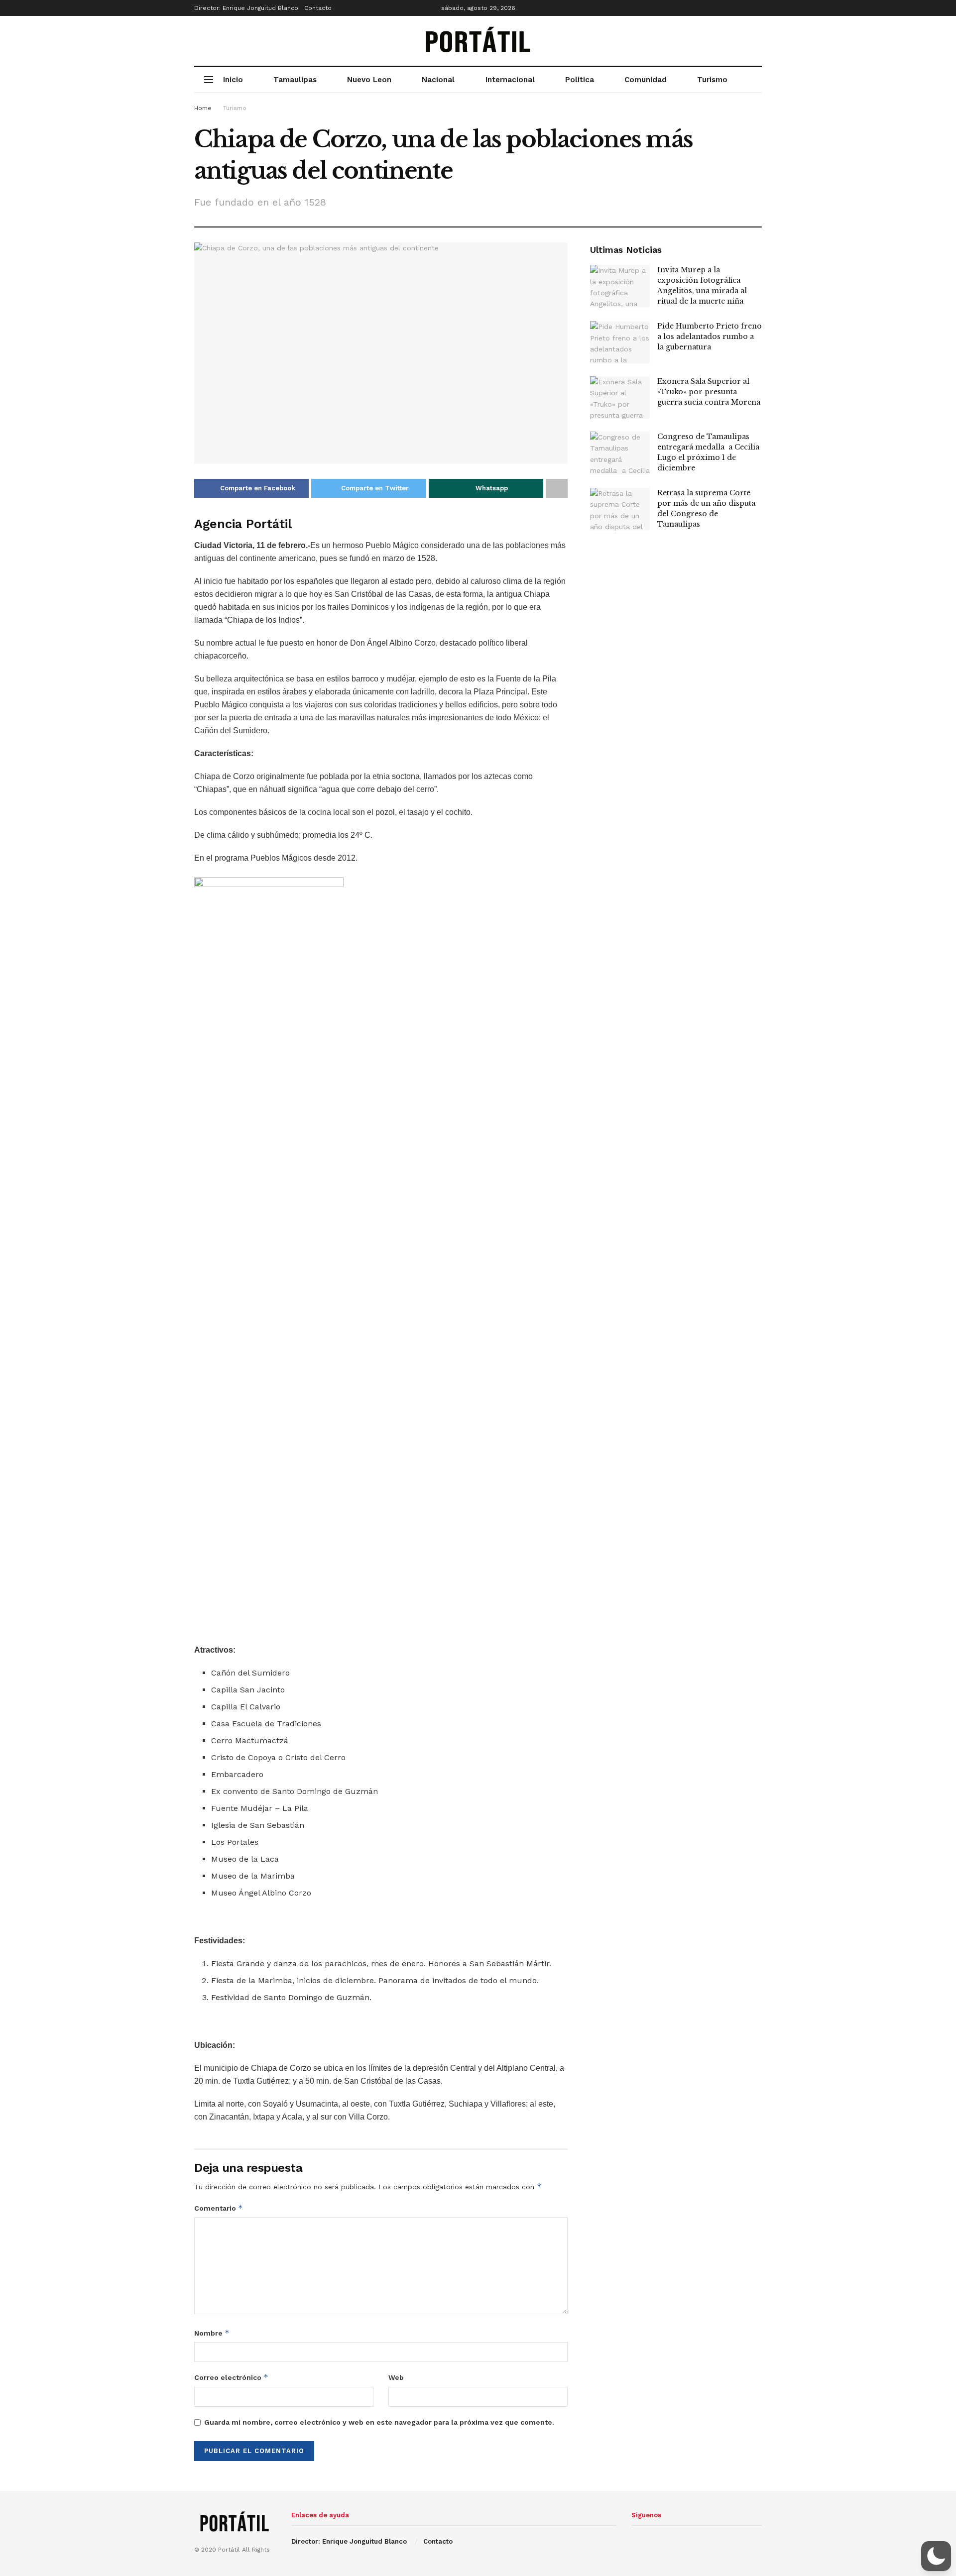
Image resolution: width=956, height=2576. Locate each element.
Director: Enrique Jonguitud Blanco (246, 8)
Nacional (438, 80)
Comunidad (646, 80)
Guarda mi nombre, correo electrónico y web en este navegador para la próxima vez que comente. (379, 2422)
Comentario (219, 2208)
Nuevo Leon (369, 80)
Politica (580, 80)
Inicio (233, 80)
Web (396, 2377)
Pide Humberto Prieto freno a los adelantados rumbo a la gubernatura (710, 336)
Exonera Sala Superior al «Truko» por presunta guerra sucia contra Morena (709, 392)
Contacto (318, 8)
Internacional (510, 80)
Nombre (212, 2333)
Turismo (712, 80)
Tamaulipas (295, 80)
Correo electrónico (231, 2377)
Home (203, 108)
